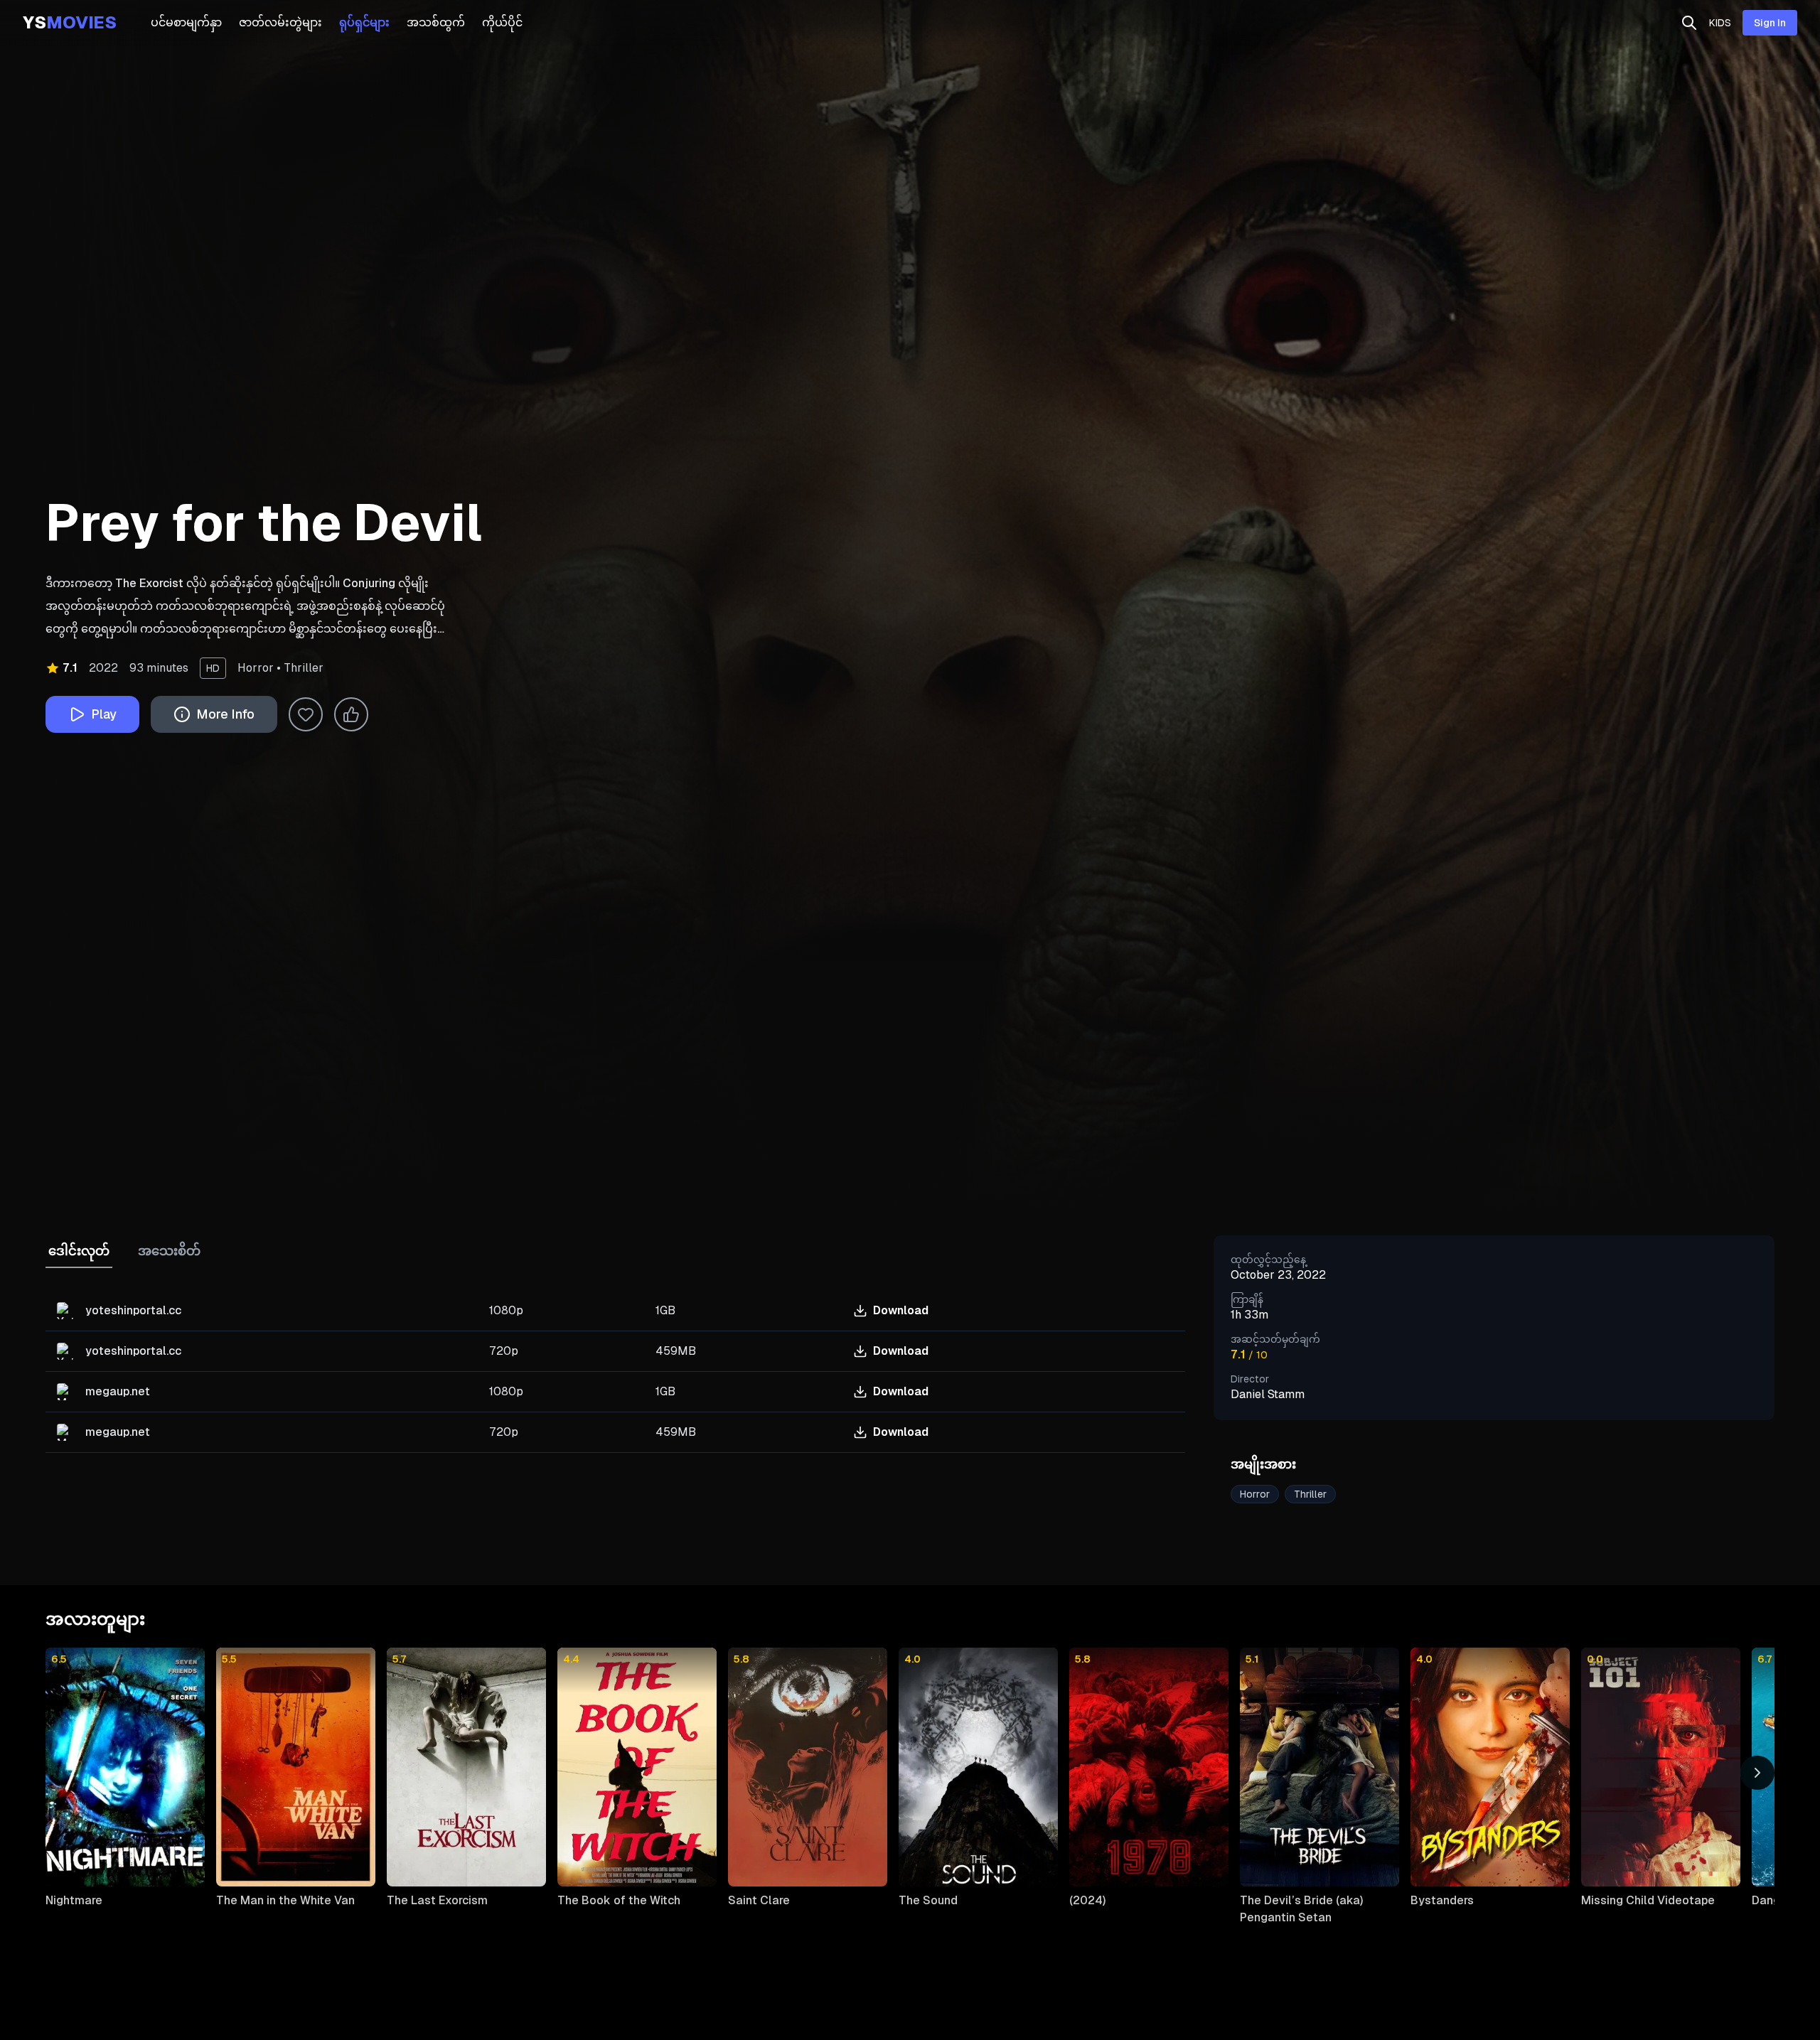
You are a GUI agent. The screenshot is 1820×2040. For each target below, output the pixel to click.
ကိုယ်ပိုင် (502, 22)
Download (901, 1310)
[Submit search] (1689, 23)
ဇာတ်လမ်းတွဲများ (280, 22)
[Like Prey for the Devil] (351, 714)
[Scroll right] (1757, 1773)
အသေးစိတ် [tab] (169, 1251)
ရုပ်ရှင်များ (364, 22)
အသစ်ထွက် (436, 22)
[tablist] (618, 1344)
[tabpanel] (615, 1372)
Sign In (1770, 23)
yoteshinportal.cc (133, 1310)
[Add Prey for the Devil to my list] (306, 714)
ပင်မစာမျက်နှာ (186, 22)
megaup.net (118, 1391)
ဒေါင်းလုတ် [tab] (79, 1251)
